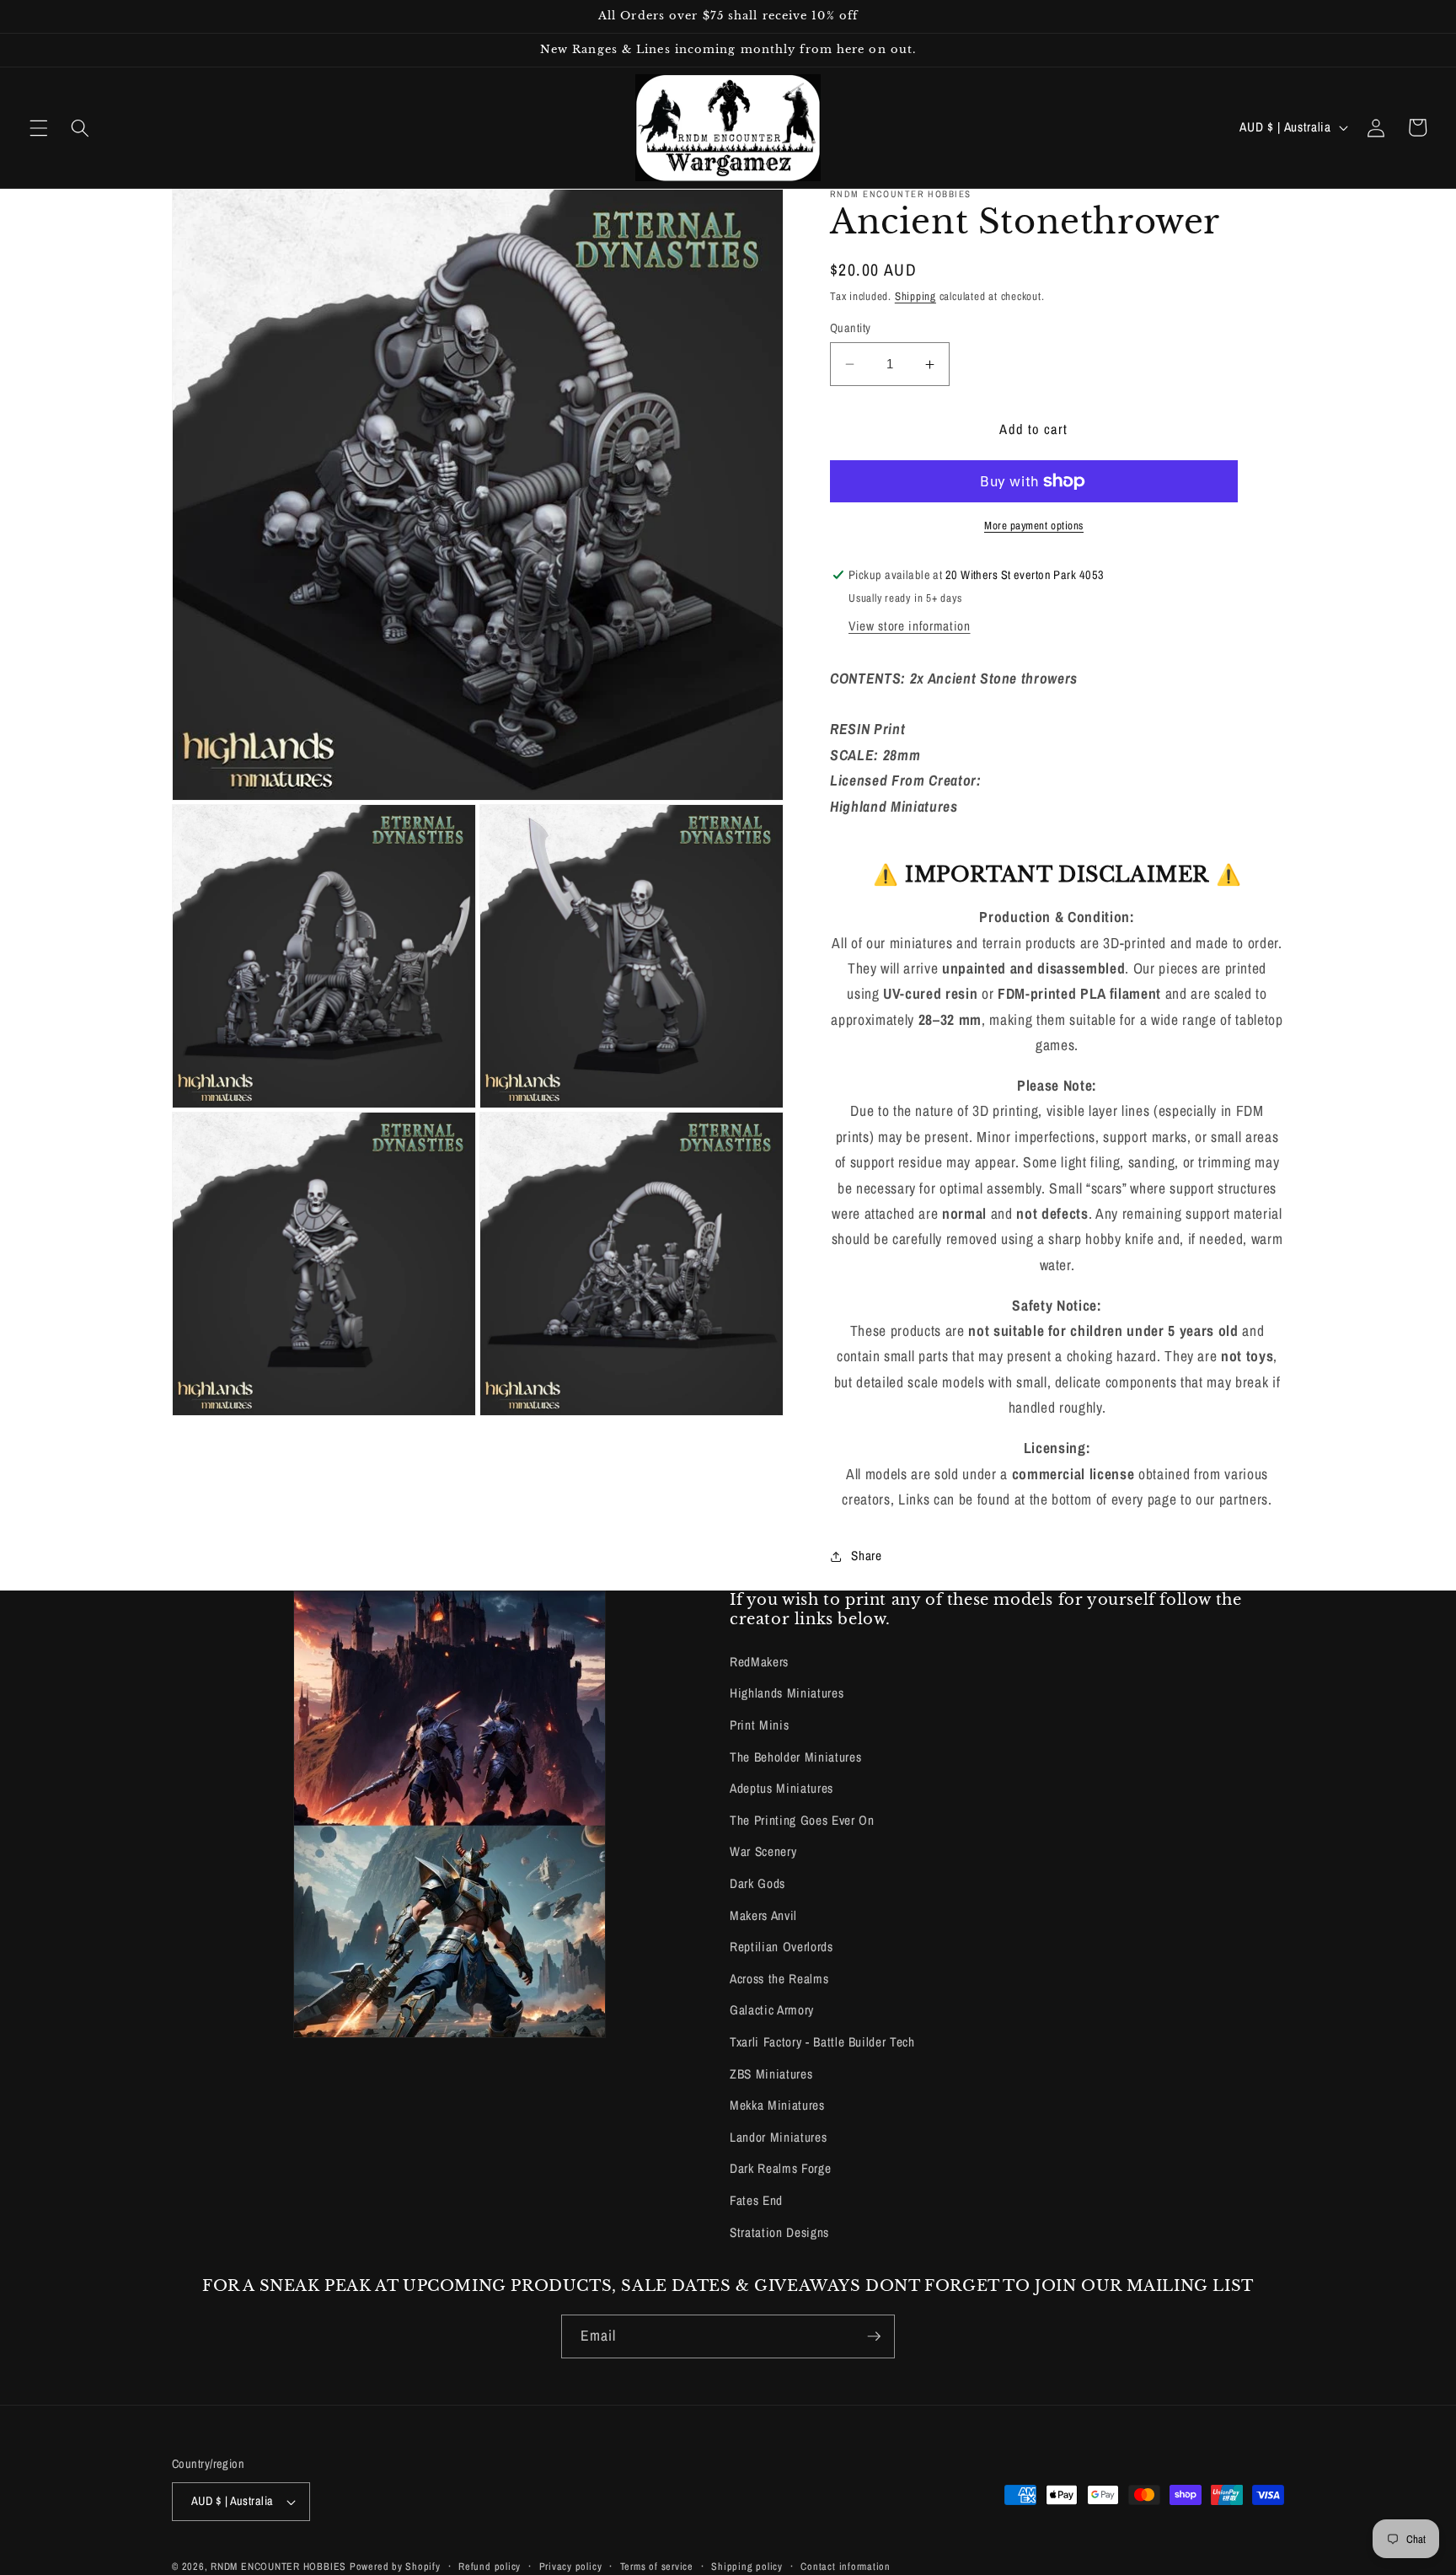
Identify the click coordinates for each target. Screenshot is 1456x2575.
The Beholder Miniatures (795, 1757)
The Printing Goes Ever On (802, 1820)
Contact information (846, 2566)
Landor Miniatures (778, 2137)
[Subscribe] (874, 2336)
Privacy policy (571, 2566)
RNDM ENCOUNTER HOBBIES (278, 2566)
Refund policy (490, 2566)
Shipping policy (747, 2566)
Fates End (756, 2200)
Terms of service (657, 2566)
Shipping (915, 296)
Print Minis (759, 1725)
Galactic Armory (772, 2010)
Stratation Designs (779, 2232)
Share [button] (866, 1556)
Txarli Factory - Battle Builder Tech (822, 2042)
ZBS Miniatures (771, 2074)
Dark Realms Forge (780, 2168)
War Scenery (763, 1851)
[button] (39, 127)
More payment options (1034, 525)
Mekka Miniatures (777, 2105)
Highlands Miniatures (787, 1693)
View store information (910, 627)
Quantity (851, 327)
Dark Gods (757, 1883)
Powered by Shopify (395, 2566)
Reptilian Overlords (782, 1947)
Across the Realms (779, 1979)
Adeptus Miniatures (782, 1788)
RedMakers (759, 1662)
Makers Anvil (763, 1915)
